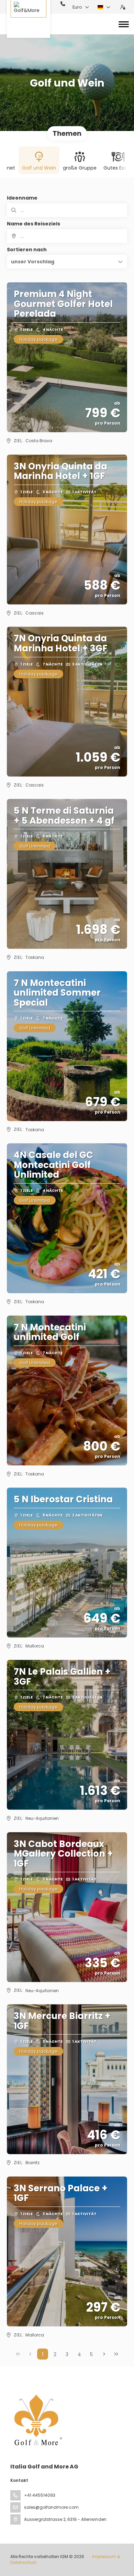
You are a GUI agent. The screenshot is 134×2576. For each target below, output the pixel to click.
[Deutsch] (104, 7)
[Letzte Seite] (116, 2354)
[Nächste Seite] (104, 2354)
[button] (67, 262)
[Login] (123, 7)
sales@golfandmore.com (51, 2507)
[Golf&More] (29, 19)
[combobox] (67, 236)
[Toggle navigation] (124, 24)
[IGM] (37, 2420)
